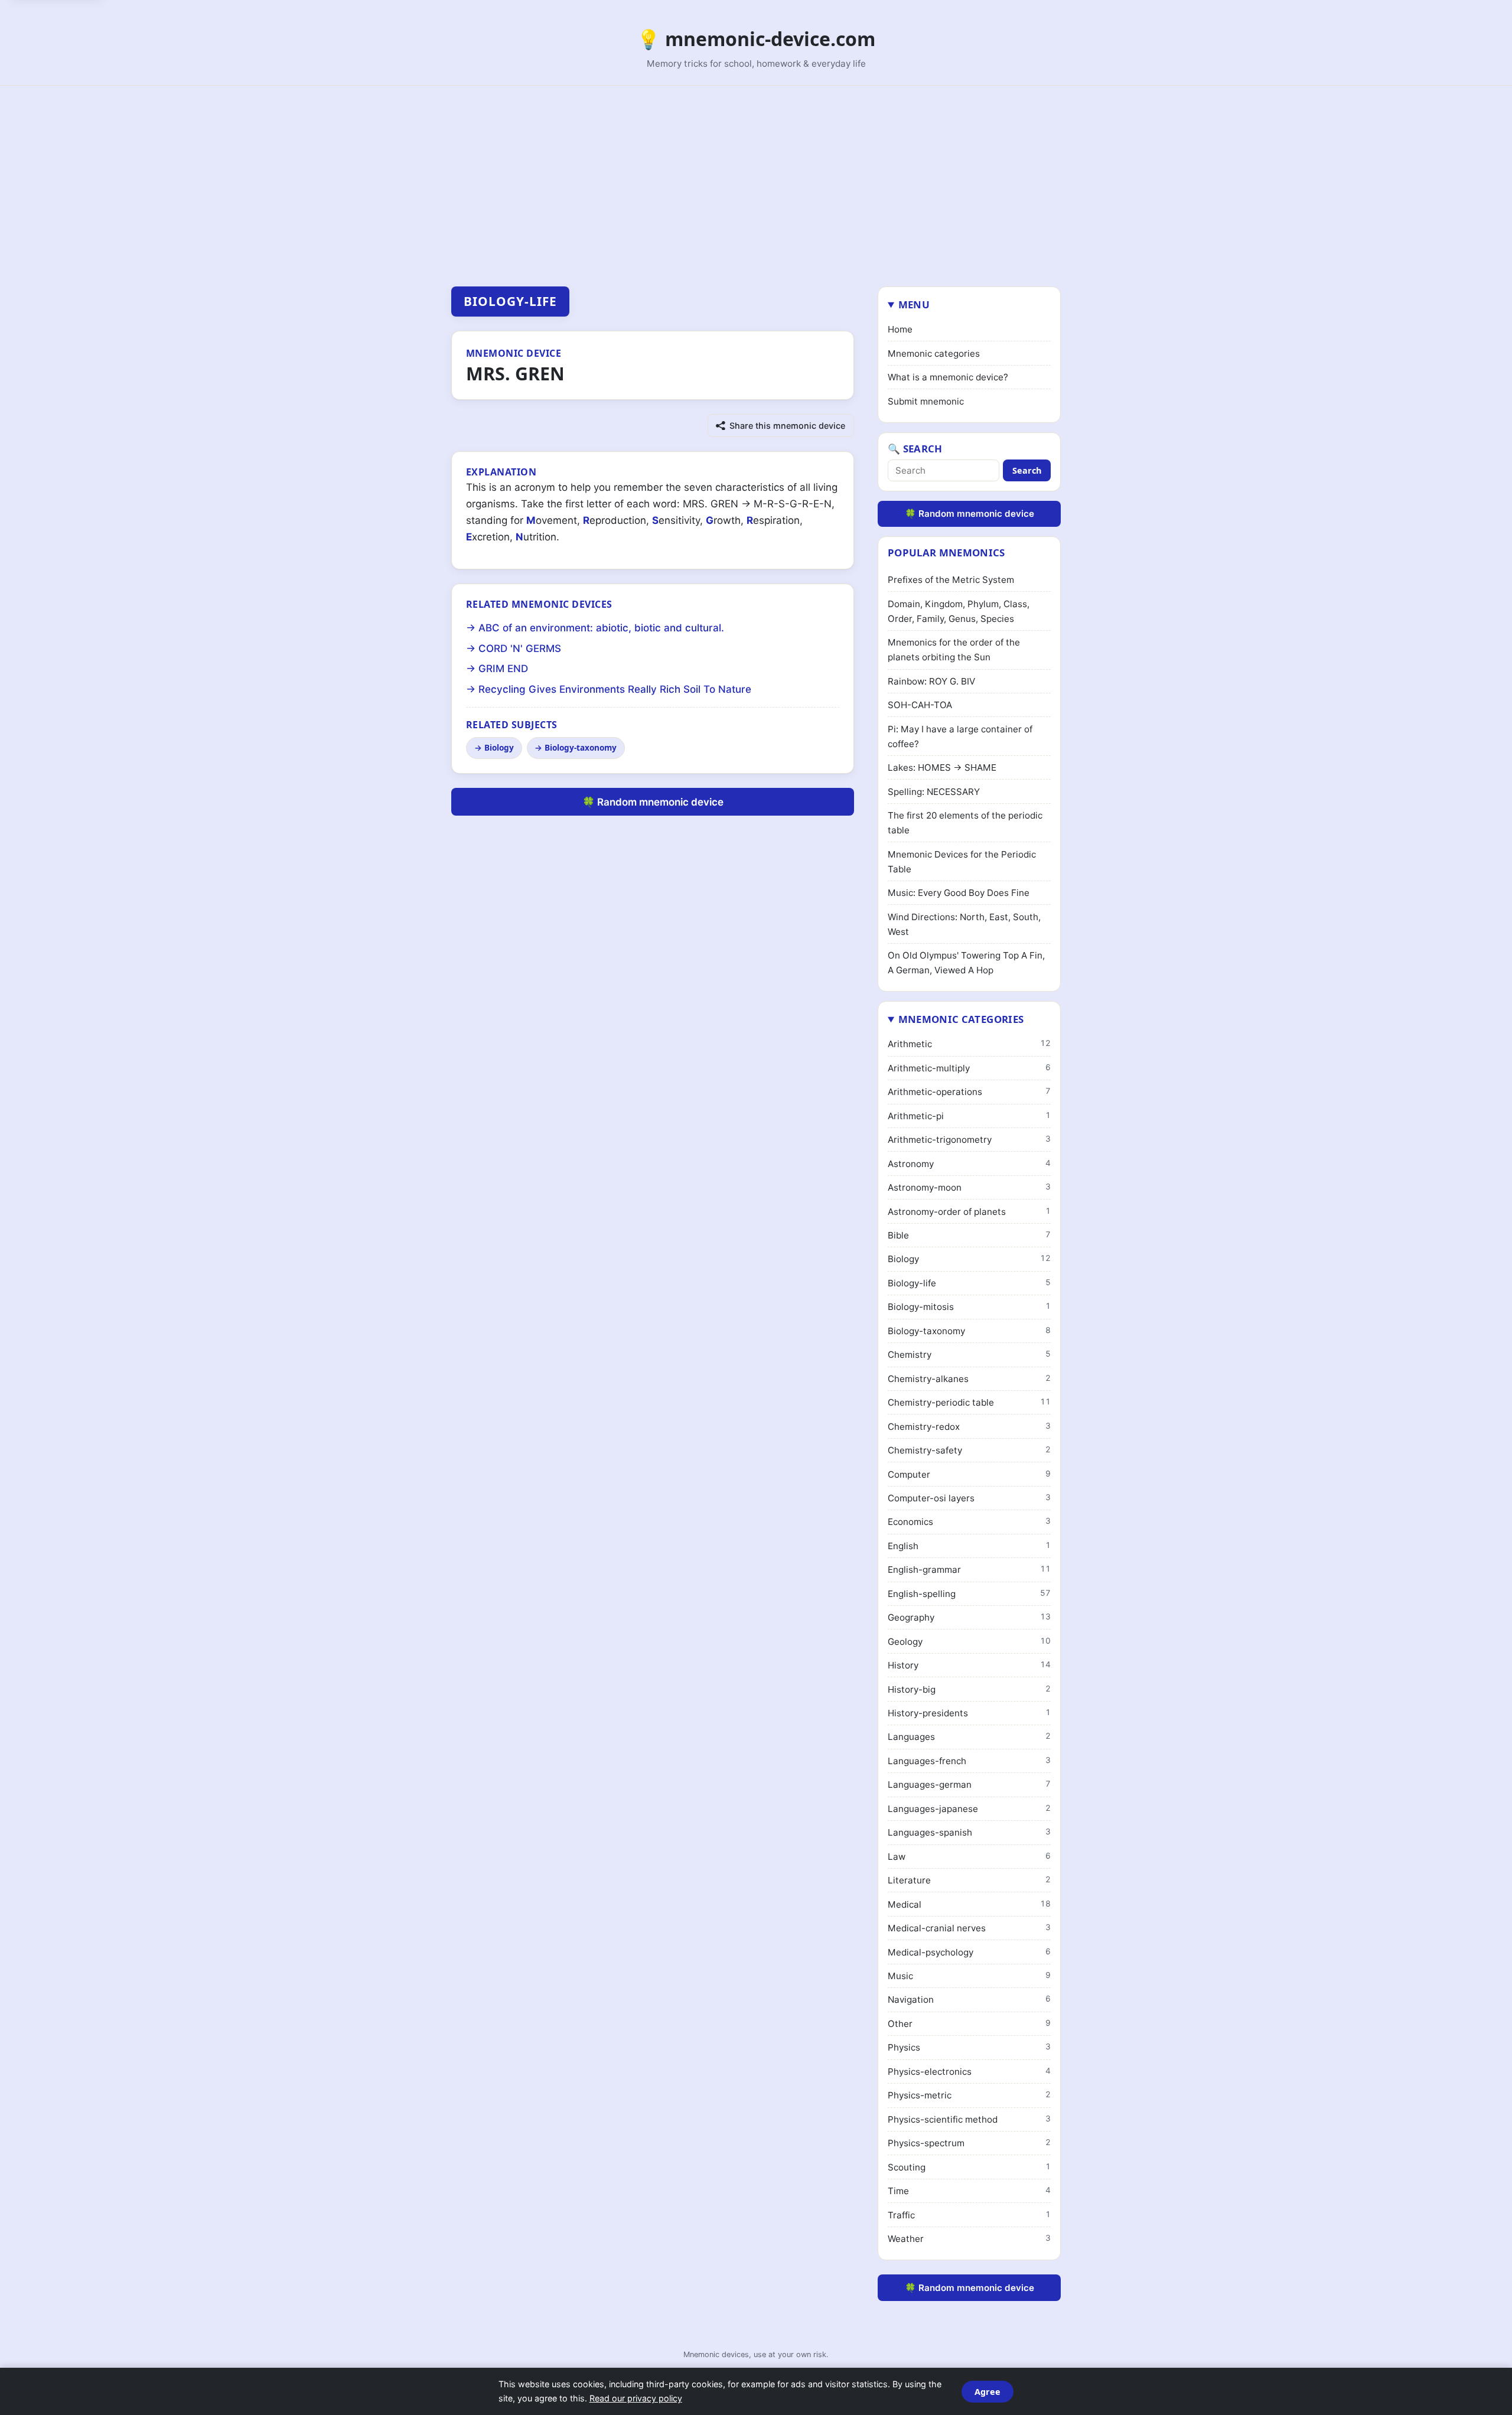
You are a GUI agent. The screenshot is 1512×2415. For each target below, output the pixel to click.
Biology (499, 747)
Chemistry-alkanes (969, 1379)
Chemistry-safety (969, 1450)
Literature (969, 1880)
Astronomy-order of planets (969, 1212)
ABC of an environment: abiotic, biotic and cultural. (601, 628)
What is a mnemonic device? (948, 377)
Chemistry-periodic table (969, 1402)
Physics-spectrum (969, 2143)
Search (1027, 470)
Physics (969, 2047)
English (969, 1546)
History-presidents (969, 1713)
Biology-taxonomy (581, 747)
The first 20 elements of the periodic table (965, 823)
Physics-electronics (969, 2072)
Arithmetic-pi (969, 1116)
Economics (969, 1522)
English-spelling (969, 1594)
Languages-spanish (969, 1832)
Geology (969, 1642)
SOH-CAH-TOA (920, 705)
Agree (988, 2392)
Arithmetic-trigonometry (969, 1140)
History (969, 1665)
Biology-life (510, 301)
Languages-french (969, 1761)
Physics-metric (969, 2095)
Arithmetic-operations (969, 1092)
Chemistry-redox (969, 1427)
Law (969, 1857)
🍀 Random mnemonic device (653, 802)
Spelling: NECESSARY (934, 792)
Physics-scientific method (969, 2119)
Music (969, 1976)
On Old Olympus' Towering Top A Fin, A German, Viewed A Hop (966, 963)
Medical (969, 1904)
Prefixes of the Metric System (951, 580)
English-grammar (969, 1570)
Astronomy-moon (969, 1187)
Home (900, 329)
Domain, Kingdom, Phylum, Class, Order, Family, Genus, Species (959, 611)
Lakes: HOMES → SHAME (942, 767)
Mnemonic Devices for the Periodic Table (962, 862)
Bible (969, 1235)
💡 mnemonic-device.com (756, 39)
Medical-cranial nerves (969, 1928)
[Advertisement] (756, 174)
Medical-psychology (969, 1952)
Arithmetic (969, 1044)
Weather (969, 2239)
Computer (969, 1474)
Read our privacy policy (636, 2398)
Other (969, 2024)
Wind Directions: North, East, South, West (964, 924)
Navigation (969, 2000)
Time (969, 2191)
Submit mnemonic (926, 401)
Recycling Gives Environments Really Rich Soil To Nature (615, 689)
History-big (969, 1689)
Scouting (969, 2167)
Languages (969, 1737)
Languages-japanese (969, 1809)
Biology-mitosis (969, 1307)
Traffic (969, 2215)
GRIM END (503, 669)
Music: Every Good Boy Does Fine (959, 893)
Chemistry (969, 1355)
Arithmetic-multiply (969, 1068)
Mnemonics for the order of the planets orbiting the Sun (954, 650)
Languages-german (969, 1785)
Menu (914, 304)
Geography (969, 1617)
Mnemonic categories (934, 353)
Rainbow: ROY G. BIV (931, 681)
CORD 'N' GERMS (520, 648)
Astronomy (969, 1164)
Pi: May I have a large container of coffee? (960, 736)
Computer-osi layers (969, 1498)
